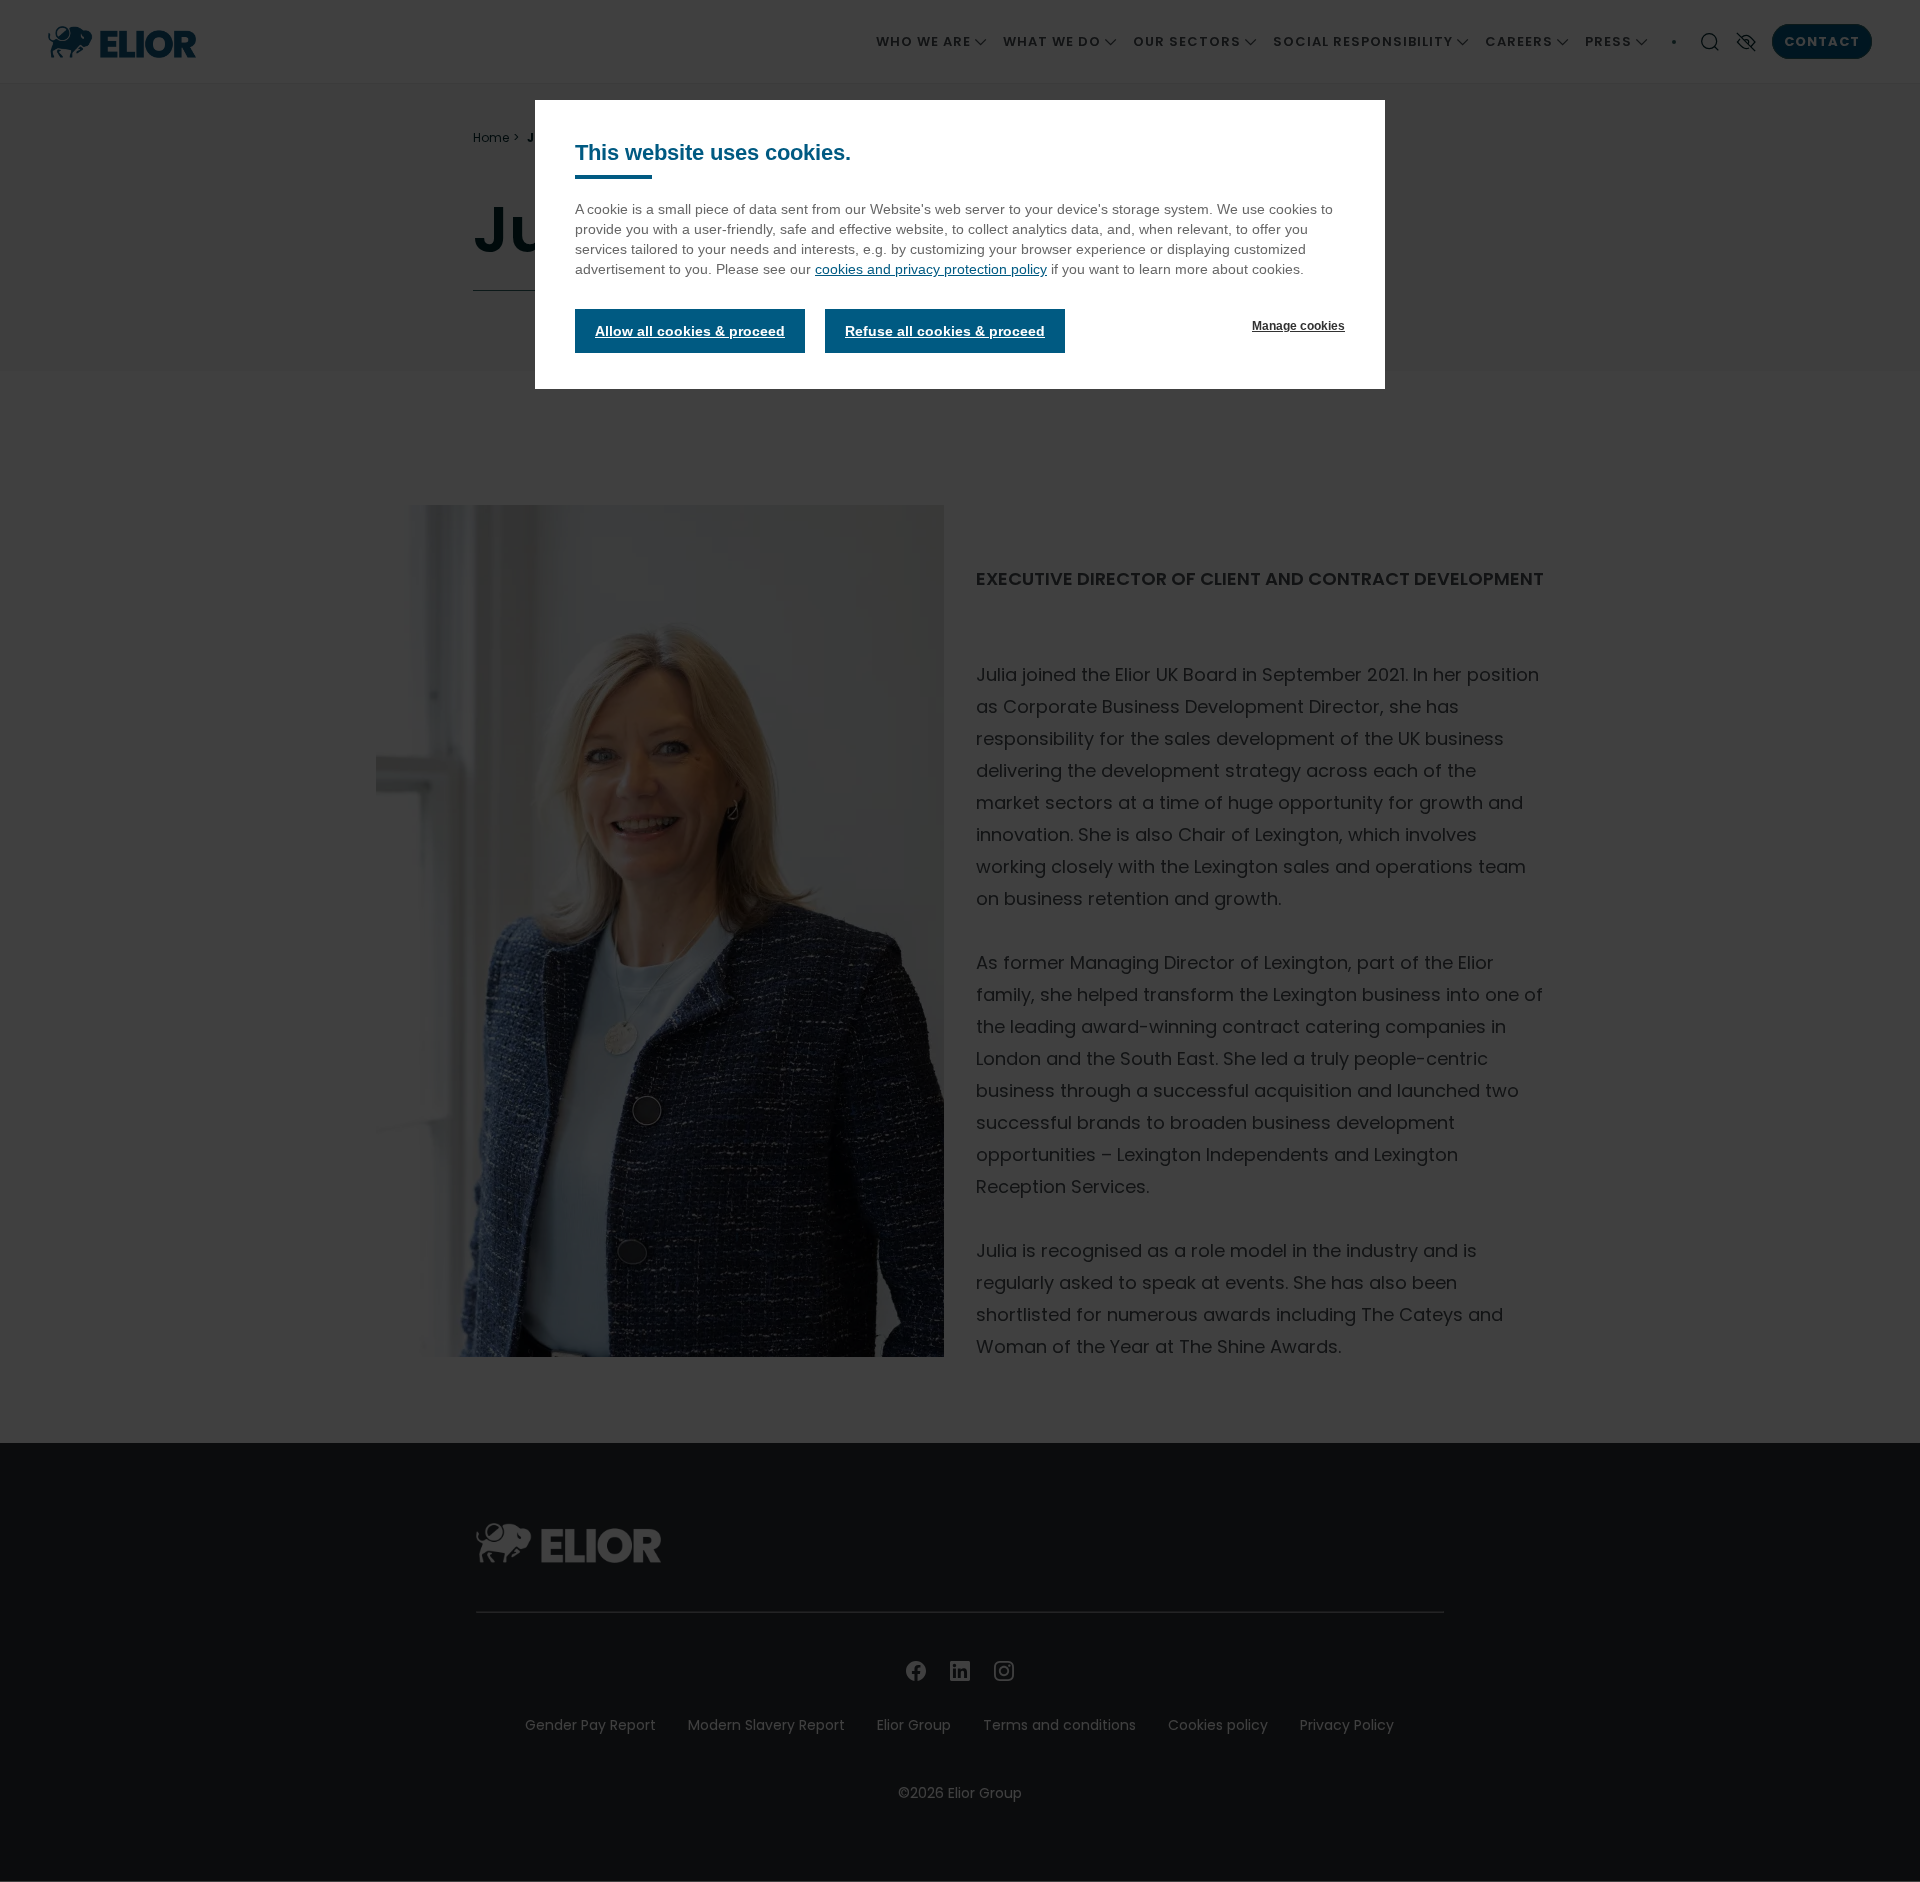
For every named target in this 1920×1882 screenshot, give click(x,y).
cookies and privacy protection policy (931, 269)
